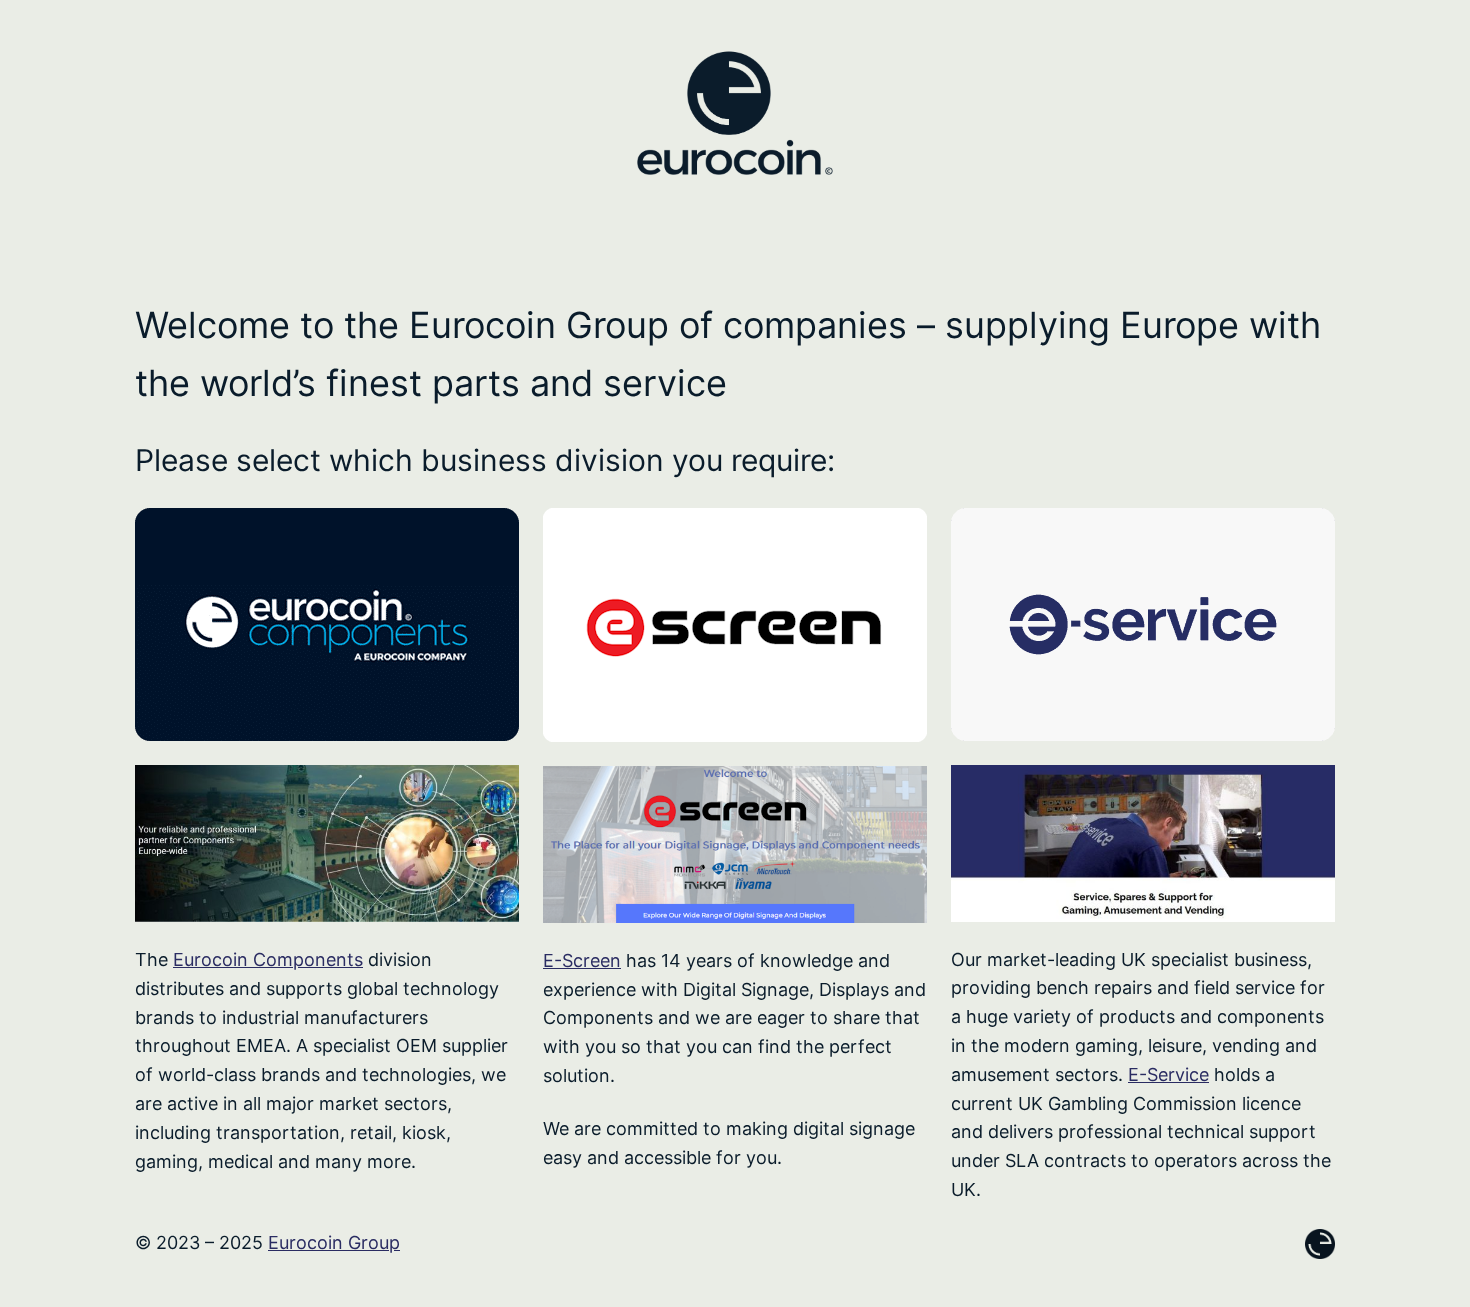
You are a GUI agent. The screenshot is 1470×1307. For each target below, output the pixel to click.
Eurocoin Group (334, 1242)
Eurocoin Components (268, 959)
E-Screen (582, 960)
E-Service (1168, 1074)
